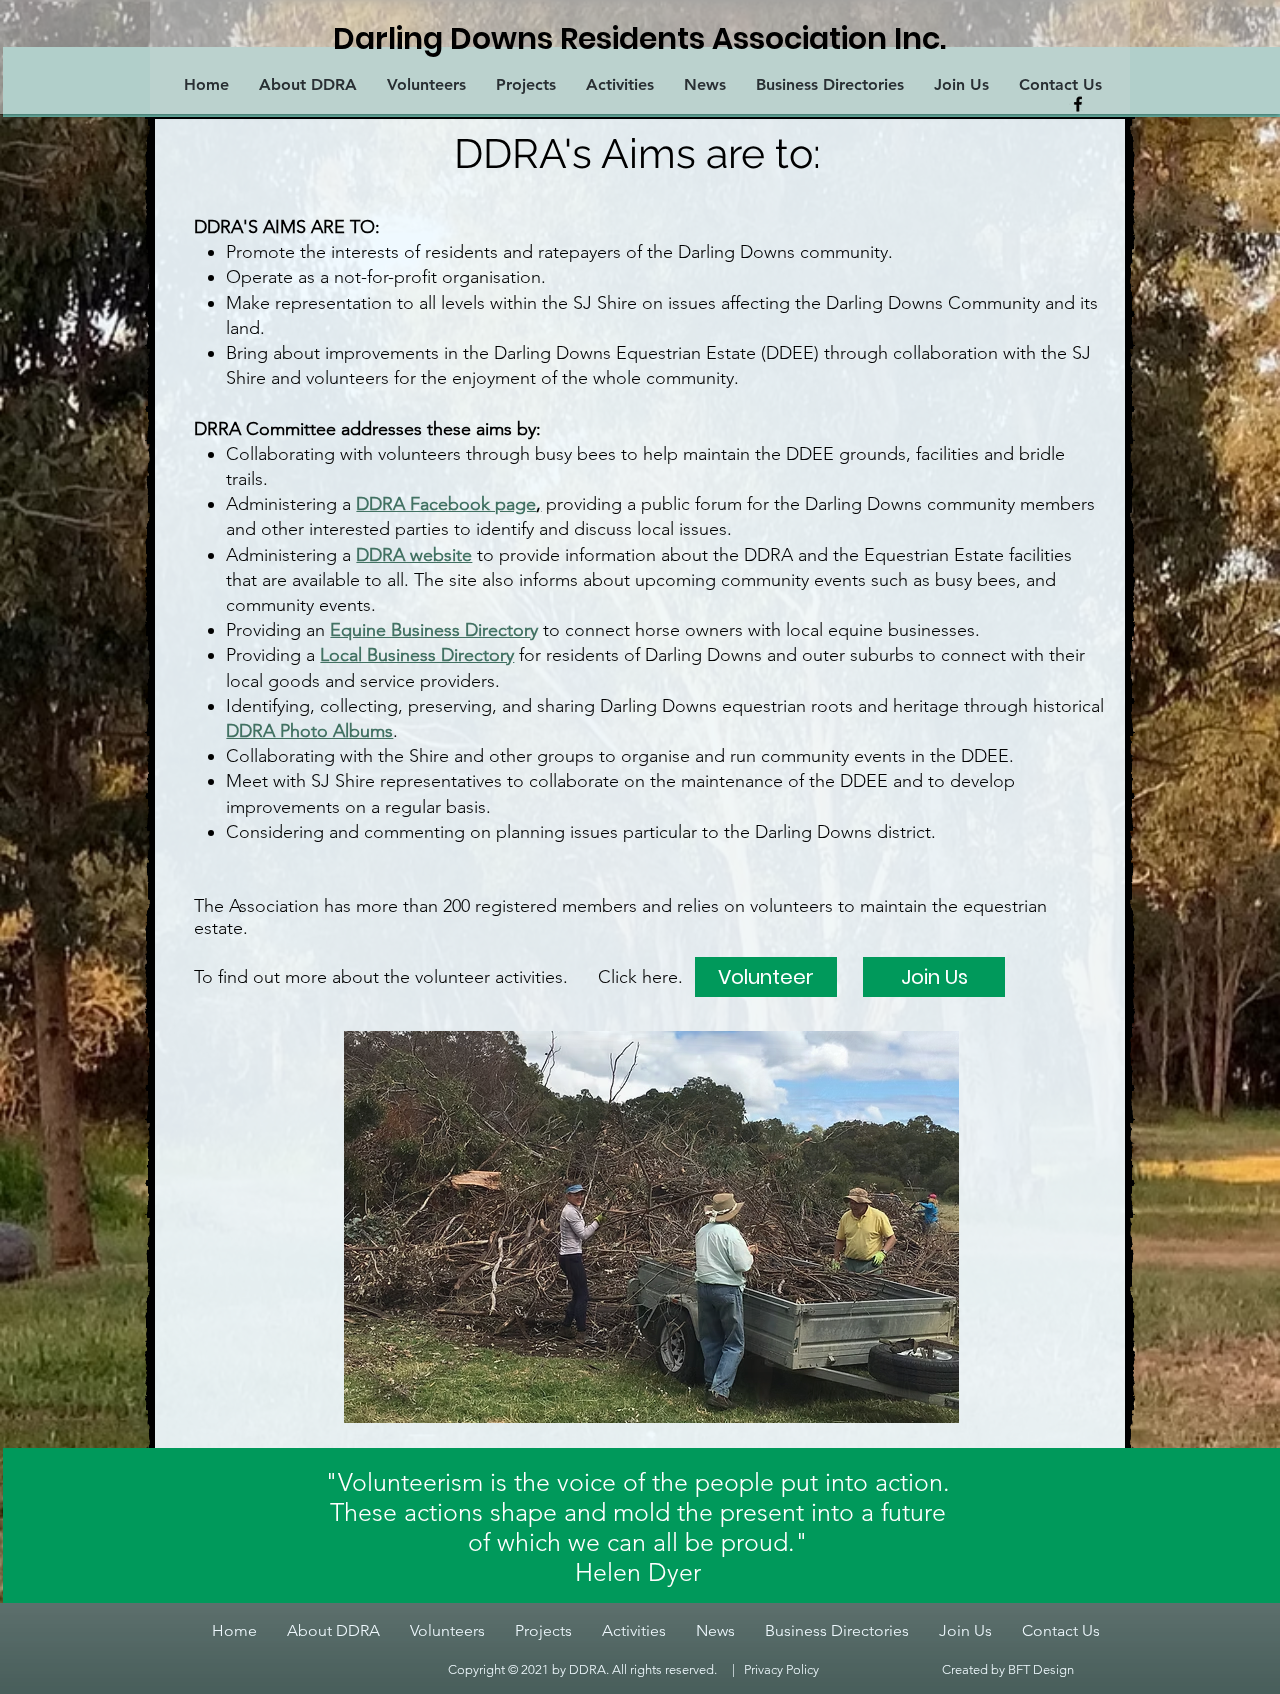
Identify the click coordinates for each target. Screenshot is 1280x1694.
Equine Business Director (430, 630)
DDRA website (414, 555)
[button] (651, 1227)
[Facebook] (1078, 104)
